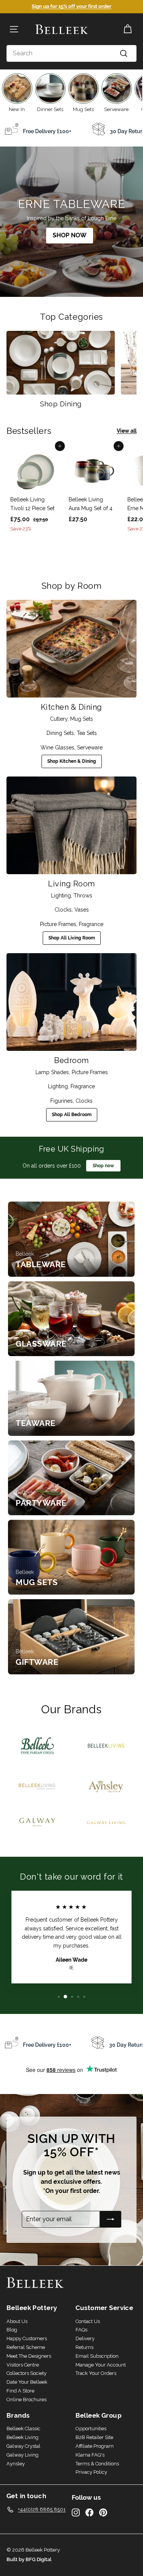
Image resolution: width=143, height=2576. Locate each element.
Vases (82, 910)
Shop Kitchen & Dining (72, 761)
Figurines (62, 1101)
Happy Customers (27, 2338)
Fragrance (91, 924)
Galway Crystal (23, 2446)
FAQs (81, 2330)
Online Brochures (27, 2400)
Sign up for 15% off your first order (71, 6)
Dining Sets (60, 733)
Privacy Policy (91, 2472)
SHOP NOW (70, 235)
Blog (12, 2330)
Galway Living (22, 2455)
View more (71, 1239)
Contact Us (88, 2321)
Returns (84, 2347)
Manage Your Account (101, 2365)
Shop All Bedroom (72, 1115)
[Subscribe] (111, 2219)
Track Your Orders (96, 2373)
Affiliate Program (95, 2446)
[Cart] (128, 29)
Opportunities (91, 2429)
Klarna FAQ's (90, 2455)
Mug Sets (82, 719)
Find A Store (20, 2391)
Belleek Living (22, 2437)
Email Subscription (97, 2356)
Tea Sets (87, 733)
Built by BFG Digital (29, 2559)
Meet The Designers (29, 2356)
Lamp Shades (52, 1072)
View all (127, 431)
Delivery (85, 2338)
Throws (83, 896)
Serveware (90, 748)
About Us (17, 2321)
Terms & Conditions (97, 2464)
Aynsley (16, 2464)
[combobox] (71, 53)
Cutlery (59, 719)
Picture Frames (58, 924)
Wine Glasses (57, 748)
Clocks (63, 910)
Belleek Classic (23, 2429)
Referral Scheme (26, 2347)
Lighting (61, 896)
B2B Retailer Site (94, 2437)
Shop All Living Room (72, 938)
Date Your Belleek (27, 2382)
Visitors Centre (23, 2365)
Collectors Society (27, 2373)
